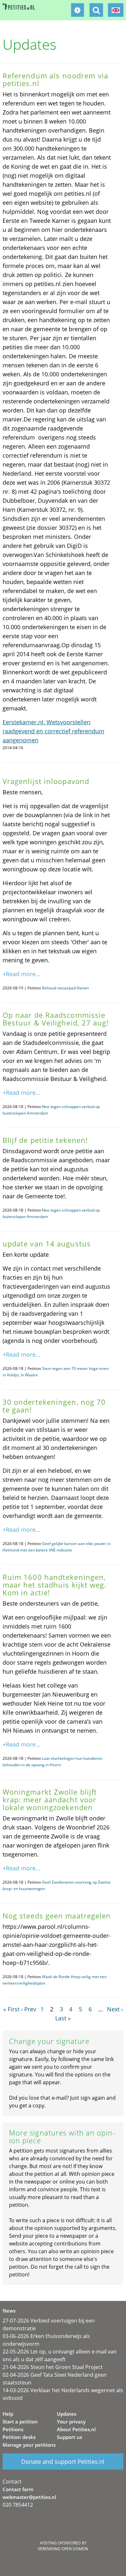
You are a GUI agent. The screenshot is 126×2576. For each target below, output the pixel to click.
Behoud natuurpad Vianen (65, 988)
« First (11, 2009)
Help (8, 2414)
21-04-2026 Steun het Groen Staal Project (53, 2367)
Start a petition (20, 2422)
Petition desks (19, 2437)
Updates (67, 2414)
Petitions (13, 2429)
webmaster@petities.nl (29, 2497)
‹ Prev (29, 2009)
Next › (115, 2009)
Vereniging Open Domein (63, 2549)
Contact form (18, 2489)
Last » (63, 2018)
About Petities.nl (76, 2429)
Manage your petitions (29, 2445)
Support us (69, 2437)
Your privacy (71, 2422)
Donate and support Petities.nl (63, 2462)
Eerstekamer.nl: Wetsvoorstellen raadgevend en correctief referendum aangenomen (53, 731)
